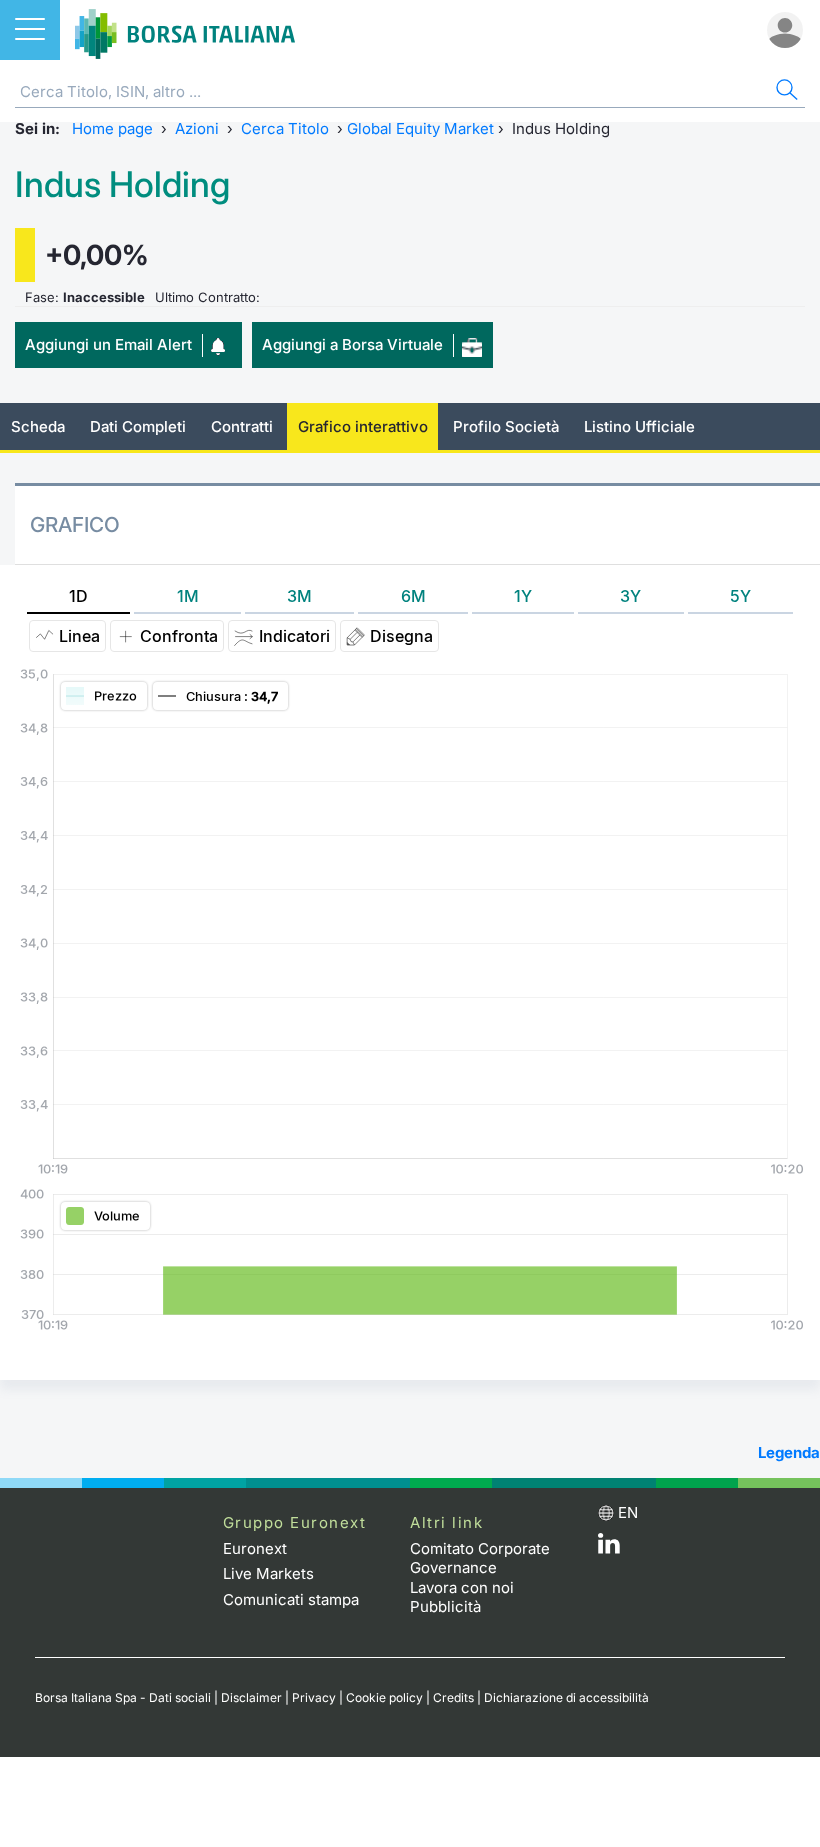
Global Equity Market (420, 128)
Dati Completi (138, 426)
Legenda (789, 1452)
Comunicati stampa (291, 1599)
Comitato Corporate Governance (480, 1558)
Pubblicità (445, 1606)
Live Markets (268, 1573)
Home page (112, 128)
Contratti (242, 426)
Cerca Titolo (285, 128)
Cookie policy (384, 1697)
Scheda (38, 426)
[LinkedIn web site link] (609, 1548)
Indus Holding (122, 184)
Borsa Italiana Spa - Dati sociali (123, 1697)
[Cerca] (785, 92)
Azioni (197, 128)
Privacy (314, 1697)
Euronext (255, 1548)
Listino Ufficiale (639, 426)
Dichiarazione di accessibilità (566, 1697)
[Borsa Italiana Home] (185, 30)
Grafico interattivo (363, 426)
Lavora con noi (462, 1587)
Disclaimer (251, 1697)
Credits (453, 1697)
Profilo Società (506, 426)
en (628, 1512)
